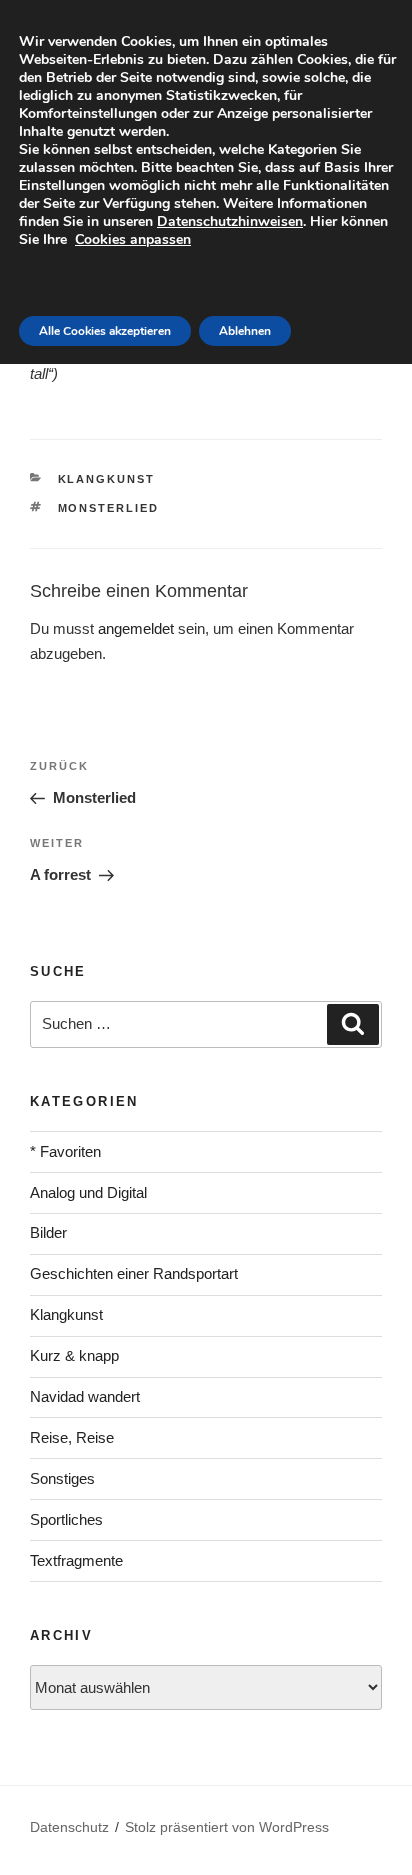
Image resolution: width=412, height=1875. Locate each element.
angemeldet (136, 628)
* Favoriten (65, 1151)
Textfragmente (76, 1560)
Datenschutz (69, 1827)
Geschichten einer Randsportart (134, 1273)
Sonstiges (62, 1478)
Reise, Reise (72, 1437)
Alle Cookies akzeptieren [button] (105, 331)
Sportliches (66, 1519)
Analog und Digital (88, 1192)
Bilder (48, 1232)
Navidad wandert (85, 1396)
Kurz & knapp (74, 1355)
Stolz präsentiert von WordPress (227, 1827)
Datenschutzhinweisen (230, 221)
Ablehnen (245, 331)
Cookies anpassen (133, 239)
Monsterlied (109, 508)
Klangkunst (107, 479)
